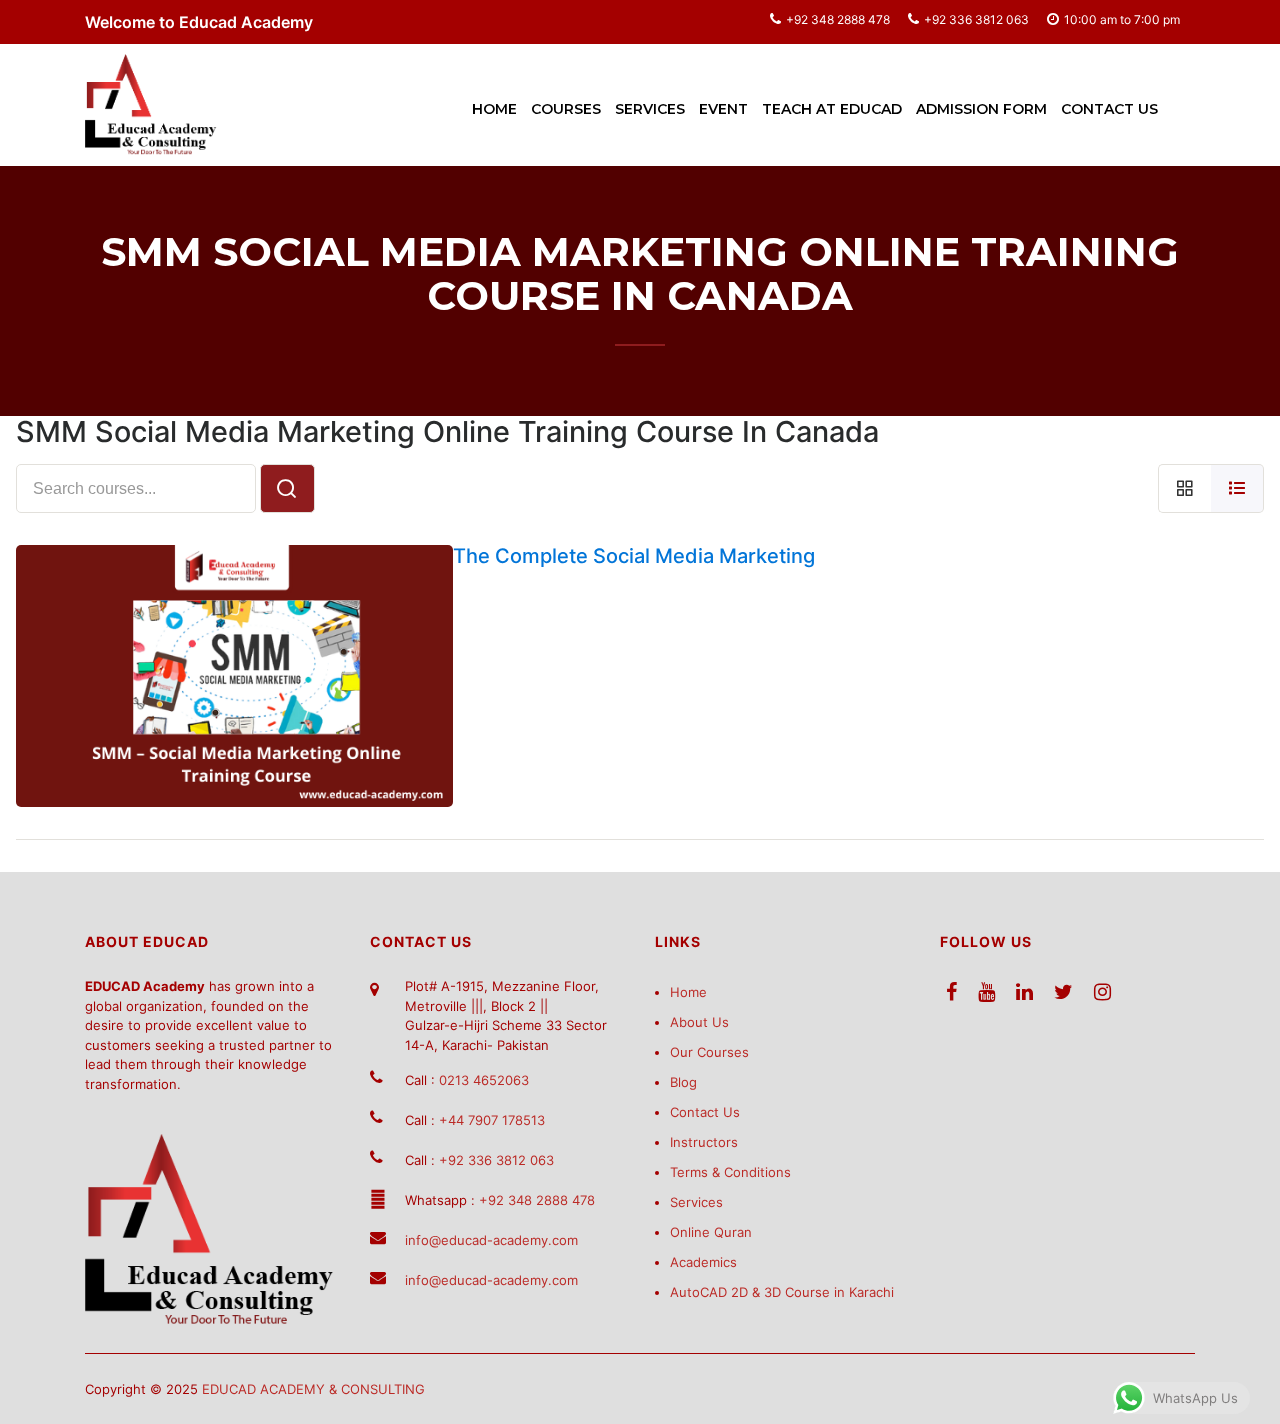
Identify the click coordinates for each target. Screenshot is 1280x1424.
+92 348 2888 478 (838, 19)
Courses (566, 109)
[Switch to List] (1237, 488)
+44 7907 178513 (492, 1120)
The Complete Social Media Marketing (634, 556)
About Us (699, 1022)
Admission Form (981, 109)
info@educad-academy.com (491, 1240)
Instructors (704, 1142)
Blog (683, 1082)
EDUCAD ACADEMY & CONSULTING (313, 1389)
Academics (703, 1262)
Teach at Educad (832, 109)
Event (723, 109)
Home (494, 109)
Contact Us (1109, 109)
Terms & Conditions (730, 1172)
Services (650, 109)
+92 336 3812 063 (976, 19)
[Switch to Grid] (1184, 488)
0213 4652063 (484, 1080)
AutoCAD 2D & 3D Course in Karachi (782, 1292)
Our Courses (709, 1052)
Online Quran (711, 1232)
